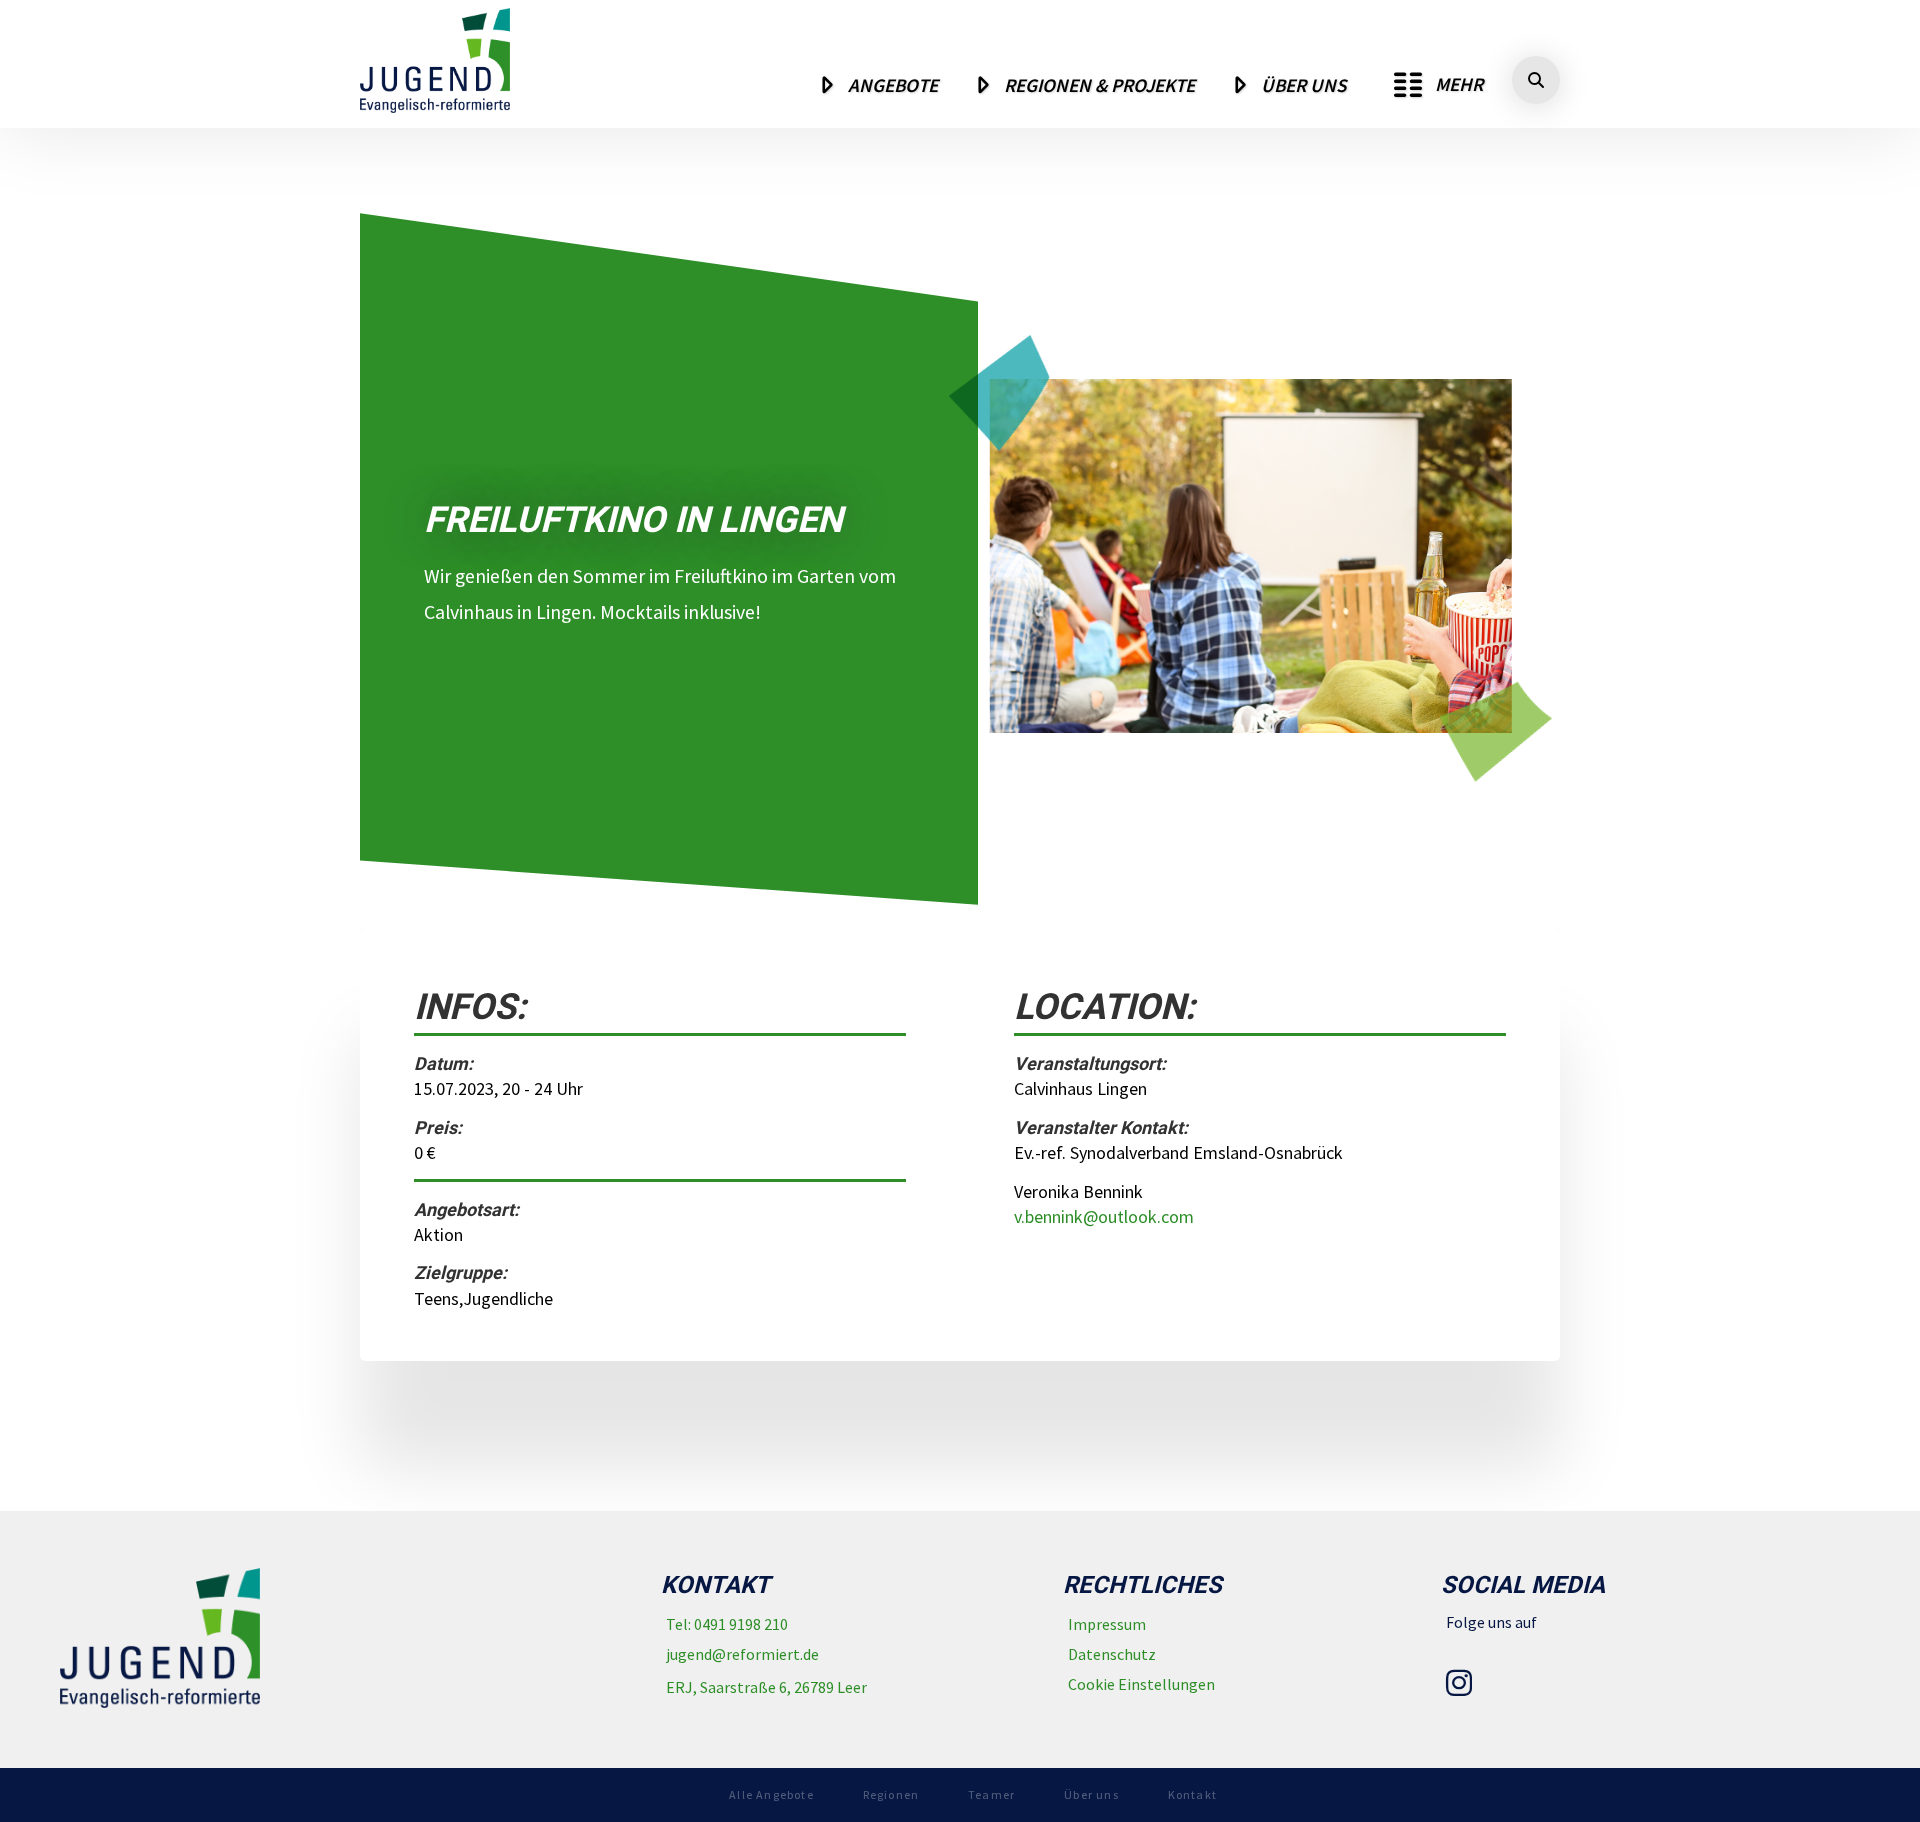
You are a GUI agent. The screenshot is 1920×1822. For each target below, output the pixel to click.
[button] (1438, 85)
